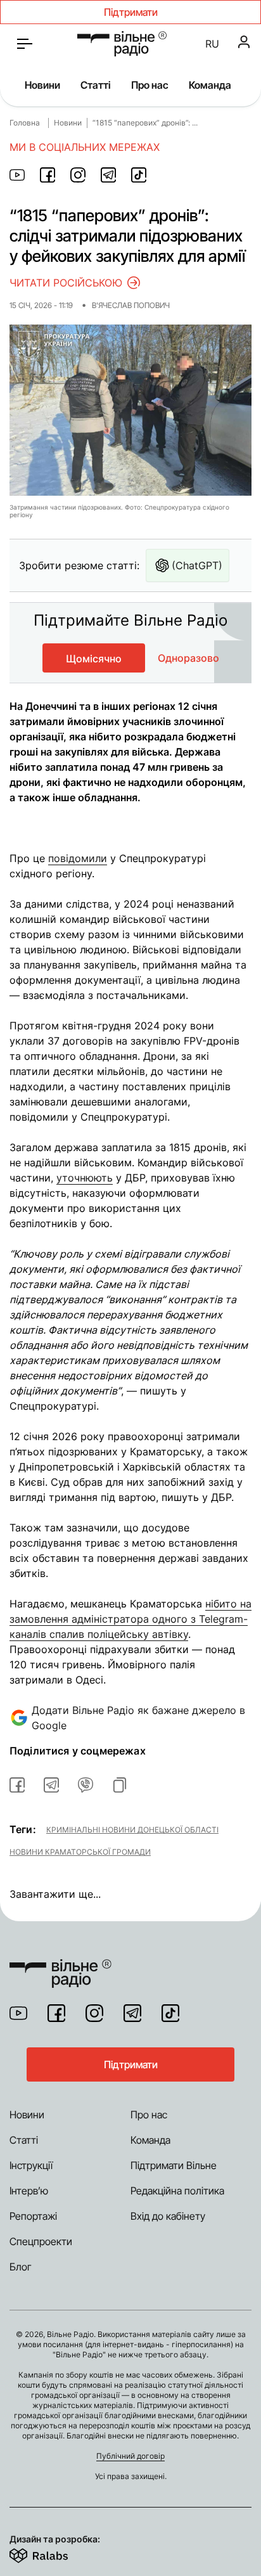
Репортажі (33, 2216)
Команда (210, 85)
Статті (96, 85)
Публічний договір (130, 2456)
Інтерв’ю (29, 2191)
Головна (25, 123)
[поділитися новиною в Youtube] (17, 175)
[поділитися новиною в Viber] (86, 1785)
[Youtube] (18, 2013)
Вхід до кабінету (168, 2216)
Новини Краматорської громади (80, 1851)
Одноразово (188, 658)
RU (212, 44)
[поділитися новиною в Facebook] (48, 175)
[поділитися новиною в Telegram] (108, 175)
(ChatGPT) (197, 565)
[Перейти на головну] (122, 44)
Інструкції (31, 2165)
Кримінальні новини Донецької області (132, 1829)
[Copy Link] (120, 1785)
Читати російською (66, 283)
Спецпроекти (41, 2241)
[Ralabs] (54, 2553)
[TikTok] (170, 2013)
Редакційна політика (177, 2191)
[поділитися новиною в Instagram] (78, 175)
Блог (21, 2267)
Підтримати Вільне (174, 2165)
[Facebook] (56, 2013)
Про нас (150, 85)
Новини (42, 85)
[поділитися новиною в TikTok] (139, 175)
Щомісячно (94, 659)
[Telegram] (132, 2013)
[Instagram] (94, 2013)
